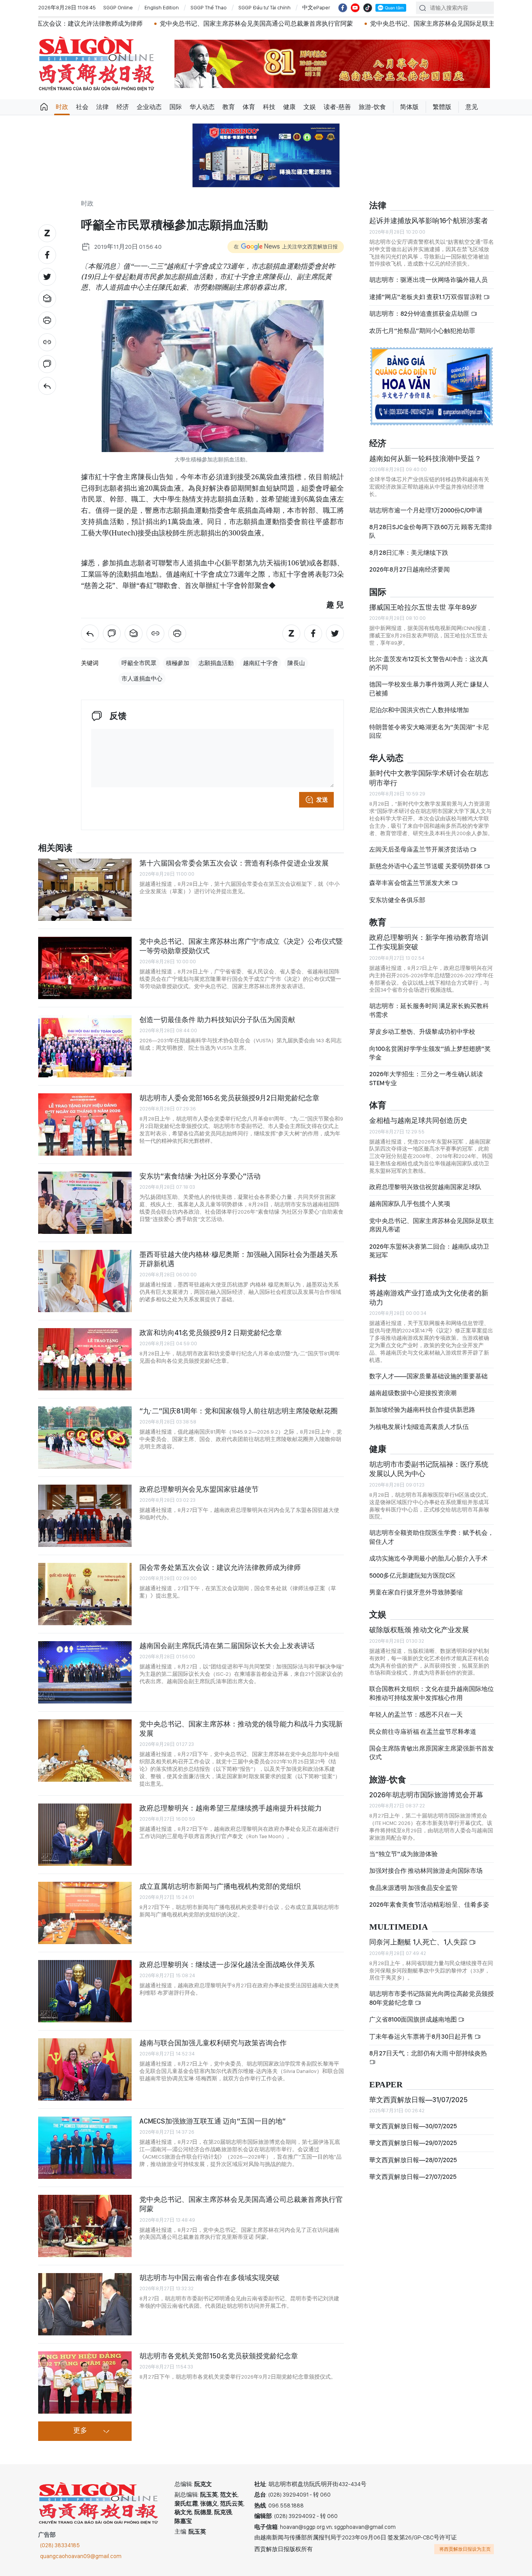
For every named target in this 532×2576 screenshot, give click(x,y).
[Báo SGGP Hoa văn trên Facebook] (343, 8)
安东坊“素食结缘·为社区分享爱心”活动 (200, 1176)
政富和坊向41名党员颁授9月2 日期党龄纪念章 (211, 1333)
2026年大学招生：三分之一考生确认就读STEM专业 (426, 1078)
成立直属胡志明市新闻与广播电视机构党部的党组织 (220, 1886)
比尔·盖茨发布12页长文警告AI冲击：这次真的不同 (429, 663)
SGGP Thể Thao (209, 7)
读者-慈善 (337, 107)
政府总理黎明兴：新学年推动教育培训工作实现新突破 (429, 942)
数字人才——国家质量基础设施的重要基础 (428, 1376)
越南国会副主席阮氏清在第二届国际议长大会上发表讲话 (227, 1646)
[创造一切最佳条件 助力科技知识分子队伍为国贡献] (85, 1046)
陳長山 (296, 663)
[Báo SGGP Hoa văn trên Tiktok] (368, 8)
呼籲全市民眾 (139, 663)
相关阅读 (55, 848)
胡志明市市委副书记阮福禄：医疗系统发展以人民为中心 (429, 1469)
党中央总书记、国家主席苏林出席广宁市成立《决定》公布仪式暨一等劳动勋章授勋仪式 (241, 946)
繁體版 (442, 107)
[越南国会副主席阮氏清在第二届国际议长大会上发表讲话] (85, 1672)
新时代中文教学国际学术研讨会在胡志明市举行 (429, 778)
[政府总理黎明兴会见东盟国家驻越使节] (85, 1516)
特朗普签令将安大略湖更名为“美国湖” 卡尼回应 (429, 731)
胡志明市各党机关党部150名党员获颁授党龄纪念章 (219, 2356)
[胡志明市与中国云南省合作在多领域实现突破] (85, 2304)
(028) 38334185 (60, 2545)
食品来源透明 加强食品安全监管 (413, 1888)
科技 (269, 107)
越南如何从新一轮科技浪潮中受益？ (425, 458)
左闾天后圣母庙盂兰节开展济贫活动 (420, 849)
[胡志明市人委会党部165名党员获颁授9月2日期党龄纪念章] (85, 1124)
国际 (176, 107)
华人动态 (202, 107)
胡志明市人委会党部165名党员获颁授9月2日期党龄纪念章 (229, 1098)
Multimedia (399, 1927)
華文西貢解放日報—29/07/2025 (413, 2143)
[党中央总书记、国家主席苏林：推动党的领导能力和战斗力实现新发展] (85, 1751)
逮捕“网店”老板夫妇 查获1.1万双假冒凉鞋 (426, 297)
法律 (102, 107)
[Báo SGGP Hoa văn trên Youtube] (355, 8)
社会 (82, 107)
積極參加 (178, 663)
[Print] (47, 320)
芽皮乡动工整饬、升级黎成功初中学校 (422, 1032)
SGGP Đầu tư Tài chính (264, 7)
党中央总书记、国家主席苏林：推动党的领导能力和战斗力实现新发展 (241, 1729)
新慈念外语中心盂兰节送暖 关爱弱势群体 (426, 866)
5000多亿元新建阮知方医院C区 (412, 1576)
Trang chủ (44, 107)
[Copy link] (47, 342)
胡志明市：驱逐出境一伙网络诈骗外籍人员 (428, 280)
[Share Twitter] (47, 277)
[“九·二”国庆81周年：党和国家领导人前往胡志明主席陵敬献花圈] (85, 1438)
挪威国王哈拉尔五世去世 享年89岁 (423, 607)
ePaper (386, 2085)
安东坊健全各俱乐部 (397, 900)
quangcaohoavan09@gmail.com (81, 2556)
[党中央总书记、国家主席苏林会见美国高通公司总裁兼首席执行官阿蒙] (85, 2226)
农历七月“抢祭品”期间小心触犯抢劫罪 (422, 331)
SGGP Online (118, 7)
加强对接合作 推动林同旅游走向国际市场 (426, 1871)
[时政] (47, 386)
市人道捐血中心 (142, 679)
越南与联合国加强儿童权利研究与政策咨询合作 (213, 2043)
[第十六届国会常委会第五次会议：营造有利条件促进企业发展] (85, 890)
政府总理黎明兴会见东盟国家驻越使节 (199, 1489)
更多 (80, 2431)
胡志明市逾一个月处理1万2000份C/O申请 (426, 510)
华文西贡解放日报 (97, 64)
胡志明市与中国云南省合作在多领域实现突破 (210, 2278)
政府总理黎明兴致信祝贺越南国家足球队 (425, 1187)
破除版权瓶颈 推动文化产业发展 (419, 1630)
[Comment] (47, 364)
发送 (322, 800)
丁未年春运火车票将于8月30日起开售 (422, 2037)
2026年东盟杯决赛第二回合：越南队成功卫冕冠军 (429, 1251)
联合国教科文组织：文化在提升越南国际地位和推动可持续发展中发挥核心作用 (432, 1693)
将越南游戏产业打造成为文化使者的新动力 (429, 1298)
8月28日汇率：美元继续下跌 (409, 553)
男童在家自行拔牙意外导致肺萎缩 (416, 1592)
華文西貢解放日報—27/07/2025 (413, 2177)
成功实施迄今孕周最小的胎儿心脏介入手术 (428, 1558)
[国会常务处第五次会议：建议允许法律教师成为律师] (85, 1594)
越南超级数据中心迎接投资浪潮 (413, 1393)
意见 (472, 107)
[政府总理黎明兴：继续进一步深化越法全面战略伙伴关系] (85, 1991)
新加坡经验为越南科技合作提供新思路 (422, 1410)
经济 (123, 107)
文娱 (310, 107)
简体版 (409, 107)
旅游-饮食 (372, 107)
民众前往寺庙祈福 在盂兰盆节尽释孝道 (423, 1732)
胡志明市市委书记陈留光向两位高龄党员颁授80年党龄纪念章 (432, 1998)
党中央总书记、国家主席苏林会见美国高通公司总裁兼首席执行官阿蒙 (179, 24)
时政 (62, 107)
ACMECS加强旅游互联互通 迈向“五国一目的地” (213, 2121)
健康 (289, 107)
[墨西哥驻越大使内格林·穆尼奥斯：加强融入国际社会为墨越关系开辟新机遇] (85, 1281)
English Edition (162, 7)
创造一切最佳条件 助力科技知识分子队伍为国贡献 (217, 1020)
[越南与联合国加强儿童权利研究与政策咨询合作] (85, 2069)
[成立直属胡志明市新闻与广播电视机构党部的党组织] (85, 1913)
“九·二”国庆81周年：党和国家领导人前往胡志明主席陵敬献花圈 (239, 1411)
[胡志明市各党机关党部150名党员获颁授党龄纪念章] (85, 2382)
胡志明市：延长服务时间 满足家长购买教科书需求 (429, 1010)
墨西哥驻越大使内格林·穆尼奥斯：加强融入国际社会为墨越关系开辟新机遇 (239, 1259)
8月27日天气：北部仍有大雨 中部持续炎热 (428, 2053)
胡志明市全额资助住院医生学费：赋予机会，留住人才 (432, 1537)
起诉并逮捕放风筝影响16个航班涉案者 (429, 221)
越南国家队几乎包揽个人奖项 (410, 1204)
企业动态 (149, 107)
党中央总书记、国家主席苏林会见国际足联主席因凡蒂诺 (370, 24)
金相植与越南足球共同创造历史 (418, 1120)
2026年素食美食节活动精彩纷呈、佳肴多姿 (429, 1905)
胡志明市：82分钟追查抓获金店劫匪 (420, 314)
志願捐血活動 (216, 663)
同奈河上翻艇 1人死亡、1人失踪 (419, 1942)
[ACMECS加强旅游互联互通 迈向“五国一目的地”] (85, 2148)
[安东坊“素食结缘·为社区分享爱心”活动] (85, 1203)
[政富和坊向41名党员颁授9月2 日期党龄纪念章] (85, 1359)
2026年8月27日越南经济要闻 (410, 569)
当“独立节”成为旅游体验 (403, 1854)
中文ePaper (316, 7)
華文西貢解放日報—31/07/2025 (418, 2100)
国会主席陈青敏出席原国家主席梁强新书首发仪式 (432, 1753)
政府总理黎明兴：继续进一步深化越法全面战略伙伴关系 (227, 1965)
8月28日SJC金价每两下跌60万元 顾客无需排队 (431, 531)
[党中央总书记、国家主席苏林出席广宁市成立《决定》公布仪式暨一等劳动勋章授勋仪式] (85, 968)
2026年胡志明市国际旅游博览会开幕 (426, 1795)
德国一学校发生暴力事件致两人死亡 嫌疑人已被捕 (429, 689)
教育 (229, 107)
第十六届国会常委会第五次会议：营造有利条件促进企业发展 (234, 863)
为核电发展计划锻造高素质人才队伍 (419, 1427)
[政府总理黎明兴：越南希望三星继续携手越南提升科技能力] (85, 1835)
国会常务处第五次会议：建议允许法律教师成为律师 (220, 1567)
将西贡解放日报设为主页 (465, 2549)
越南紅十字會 (261, 663)
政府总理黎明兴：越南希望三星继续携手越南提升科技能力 (231, 1808)
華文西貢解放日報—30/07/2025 (413, 2126)
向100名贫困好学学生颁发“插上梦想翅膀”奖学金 (430, 1053)
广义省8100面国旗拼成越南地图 (414, 2019)
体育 (249, 107)
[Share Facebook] (47, 255)
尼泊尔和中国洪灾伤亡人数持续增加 (419, 710)
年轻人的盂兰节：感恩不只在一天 (416, 1715)
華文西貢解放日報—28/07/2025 (413, 2160)
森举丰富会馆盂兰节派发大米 (410, 883)
